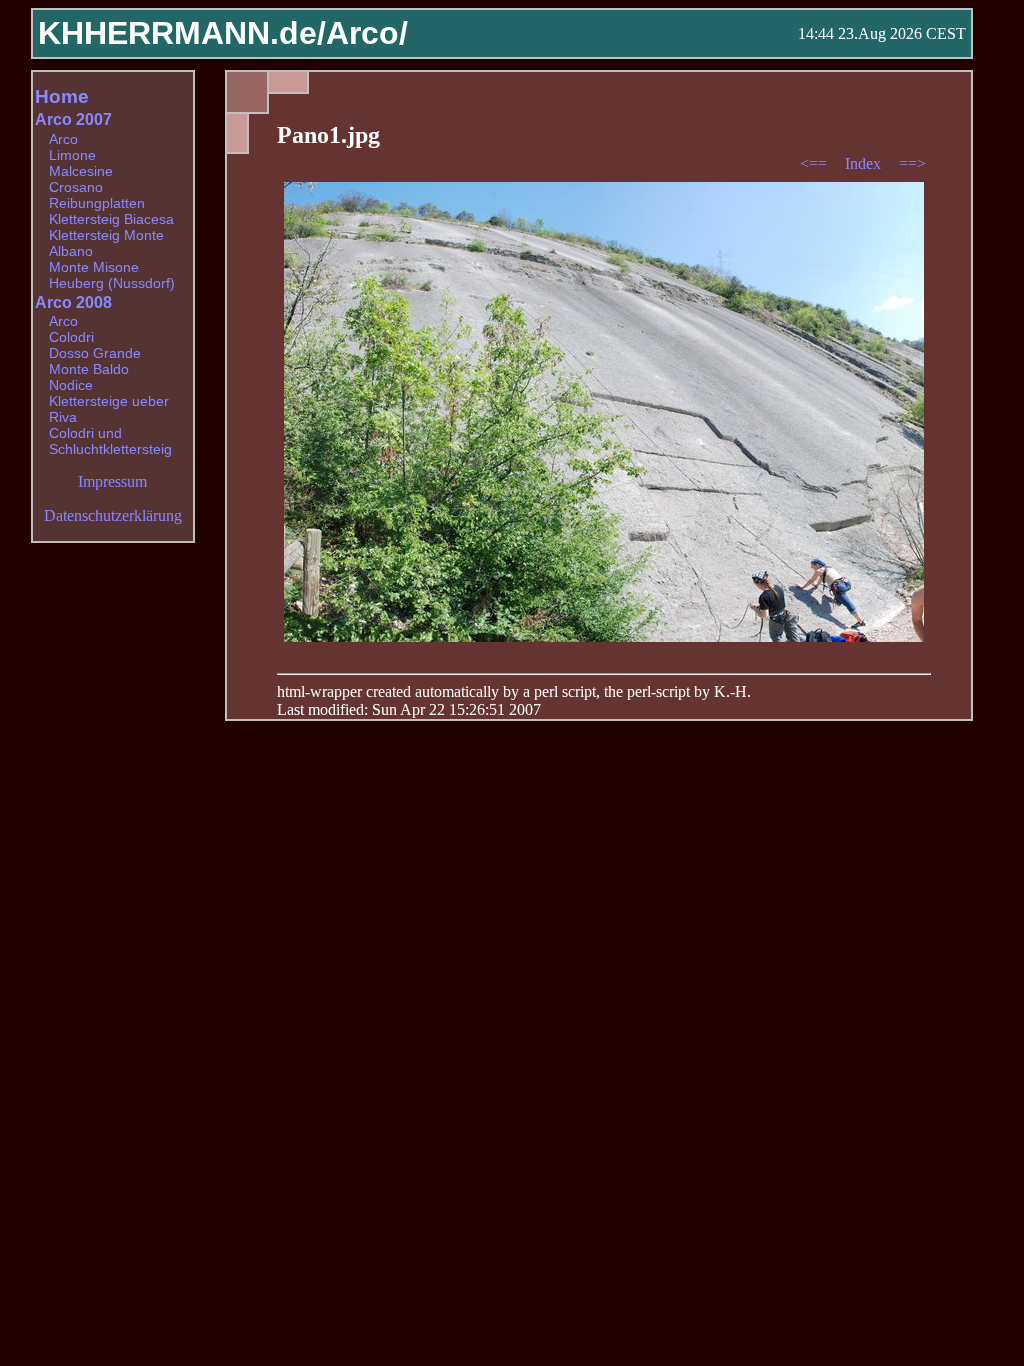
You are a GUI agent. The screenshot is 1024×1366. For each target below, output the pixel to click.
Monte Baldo (89, 369)
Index (865, 163)
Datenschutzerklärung (113, 515)
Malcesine (81, 171)
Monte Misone (94, 267)
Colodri (71, 337)
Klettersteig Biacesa (111, 219)
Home (62, 96)
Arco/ (367, 33)
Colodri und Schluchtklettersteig (110, 441)
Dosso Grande (95, 353)
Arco (63, 139)
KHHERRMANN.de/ (182, 33)
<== (815, 163)
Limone (72, 155)
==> (912, 163)
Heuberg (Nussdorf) (112, 283)
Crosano (76, 187)
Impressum (112, 481)
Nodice (71, 385)
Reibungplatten (97, 203)
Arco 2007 (73, 119)
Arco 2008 (73, 302)
